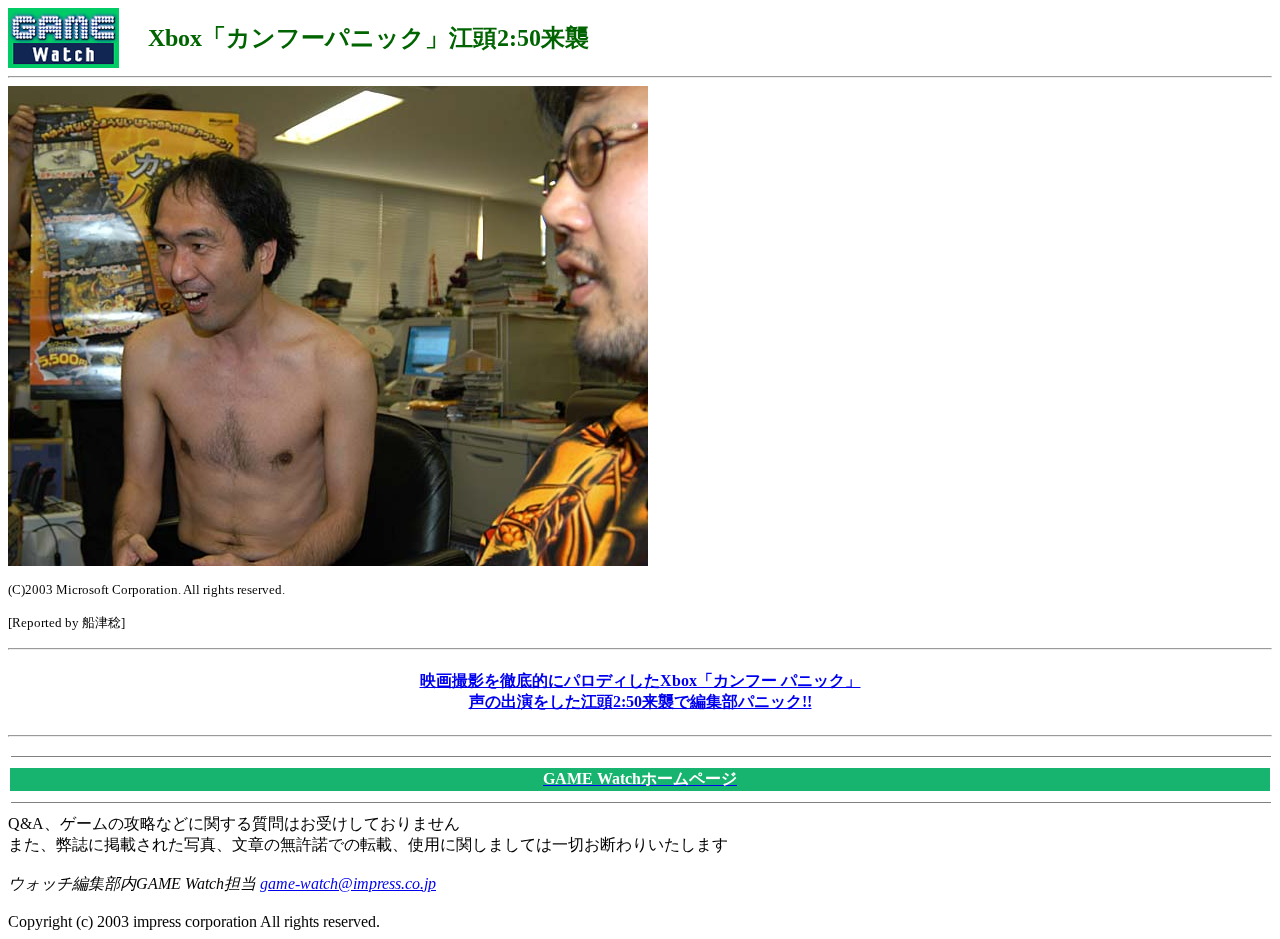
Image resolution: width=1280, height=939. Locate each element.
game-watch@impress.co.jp (348, 883)
